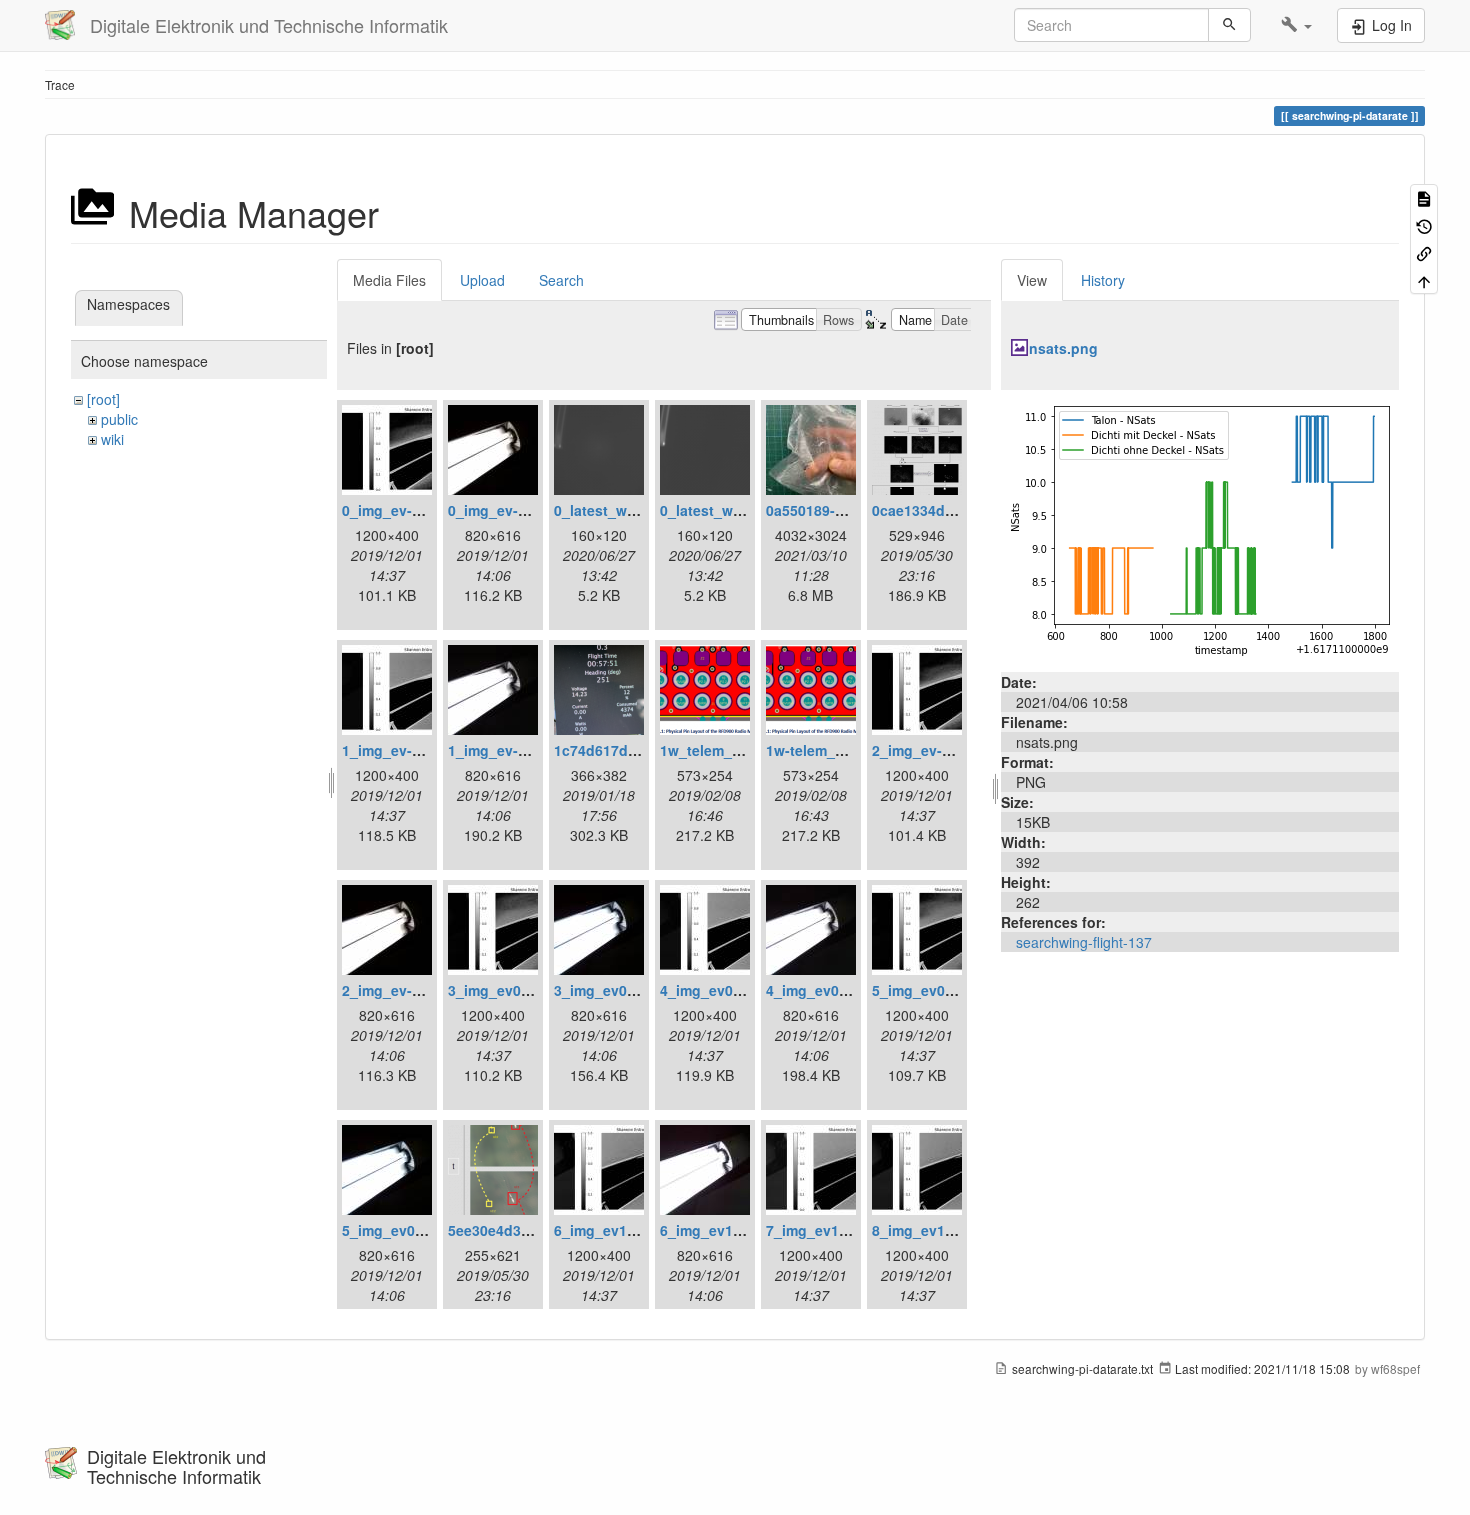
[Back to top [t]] (1424, 279)
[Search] (1229, 25)
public (119, 419)
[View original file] (1200, 529)
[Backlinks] (1424, 252)
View (1032, 280)
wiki (112, 439)
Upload (482, 280)
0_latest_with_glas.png (633, 510)
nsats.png (1063, 348)
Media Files (389, 280)
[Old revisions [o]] (1424, 224)
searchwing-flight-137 (1084, 942)
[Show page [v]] (1424, 197)
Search (561, 280)
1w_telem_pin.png (722, 750)
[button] (1296, 25)
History (1103, 280)
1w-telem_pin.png (827, 750)
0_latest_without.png (732, 510)
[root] (103, 399)
